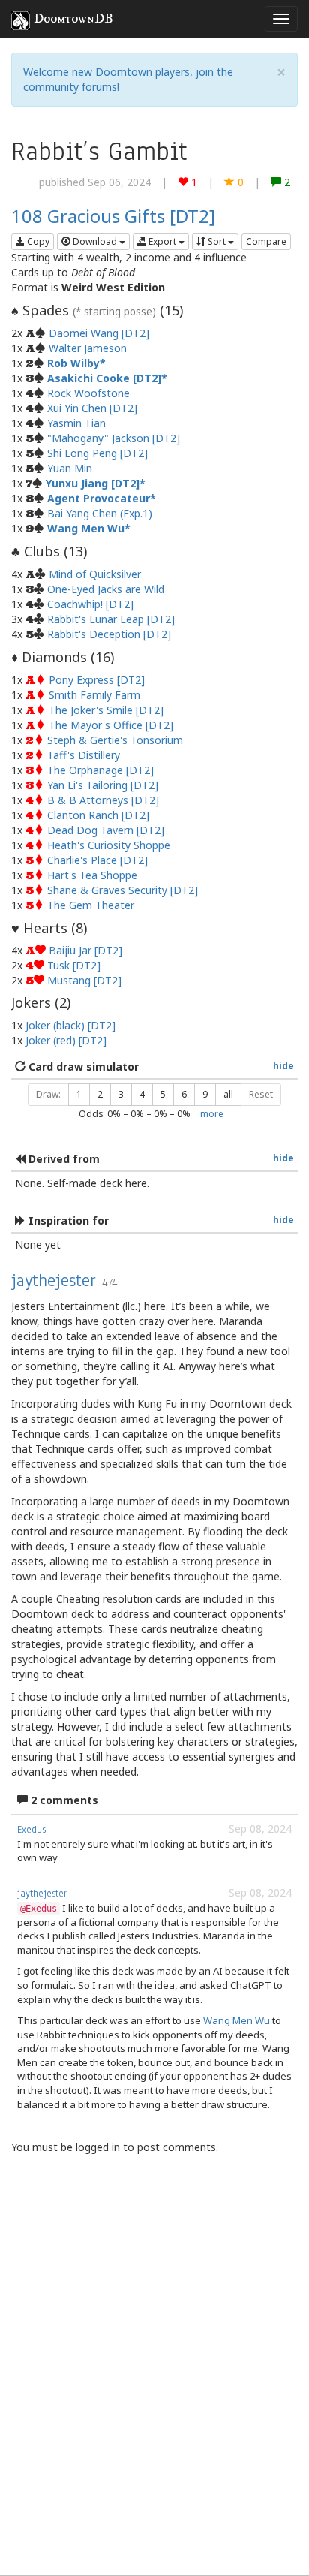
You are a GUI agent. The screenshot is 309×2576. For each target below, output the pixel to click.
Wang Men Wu (86, 528)
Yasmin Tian (76, 423)
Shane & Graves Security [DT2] (123, 890)
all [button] (228, 1094)
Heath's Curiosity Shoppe (109, 845)
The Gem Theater (91, 905)
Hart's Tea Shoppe (92, 875)
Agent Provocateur (99, 498)
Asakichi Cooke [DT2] (104, 378)
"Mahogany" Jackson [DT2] (114, 438)
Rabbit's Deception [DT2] (109, 634)
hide (283, 1065)
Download (95, 241)
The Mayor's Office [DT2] (111, 725)
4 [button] (142, 1094)
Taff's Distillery (84, 755)
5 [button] (163, 1094)
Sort (217, 241)
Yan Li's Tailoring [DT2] (103, 785)
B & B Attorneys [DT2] (103, 800)
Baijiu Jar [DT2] (85, 950)
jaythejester (54, 1280)
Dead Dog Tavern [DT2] (106, 830)
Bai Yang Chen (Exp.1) (100, 513)
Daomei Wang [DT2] (99, 333)
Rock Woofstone (88, 393)
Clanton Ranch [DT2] (98, 815)
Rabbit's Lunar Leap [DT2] (111, 619)
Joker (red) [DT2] (66, 1040)
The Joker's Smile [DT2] (106, 710)
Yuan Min (70, 468)
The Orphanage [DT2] (100, 770)
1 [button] (79, 1094)
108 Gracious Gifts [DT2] (113, 216)
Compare (266, 241)
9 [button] (205, 1094)
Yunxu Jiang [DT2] (93, 483)
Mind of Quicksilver (95, 574)
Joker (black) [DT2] (70, 1025)
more (212, 1113)
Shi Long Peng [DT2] (97, 453)
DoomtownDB (73, 19)
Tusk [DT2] (74, 965)
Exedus (31, 1830)
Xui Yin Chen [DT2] (92, 408)
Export (162, 241)
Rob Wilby (73, 363)
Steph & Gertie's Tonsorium (115, 740)
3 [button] (121, 1094)
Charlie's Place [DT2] (97, 860)
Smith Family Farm (94, 695)
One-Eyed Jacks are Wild (106, 589)
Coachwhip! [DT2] (90, 604)
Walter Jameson (88, 348)
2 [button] (100, 1094)
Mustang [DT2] (84, 980)
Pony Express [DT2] (97, 680)
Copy (37, 241)
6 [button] (184, 1094)
